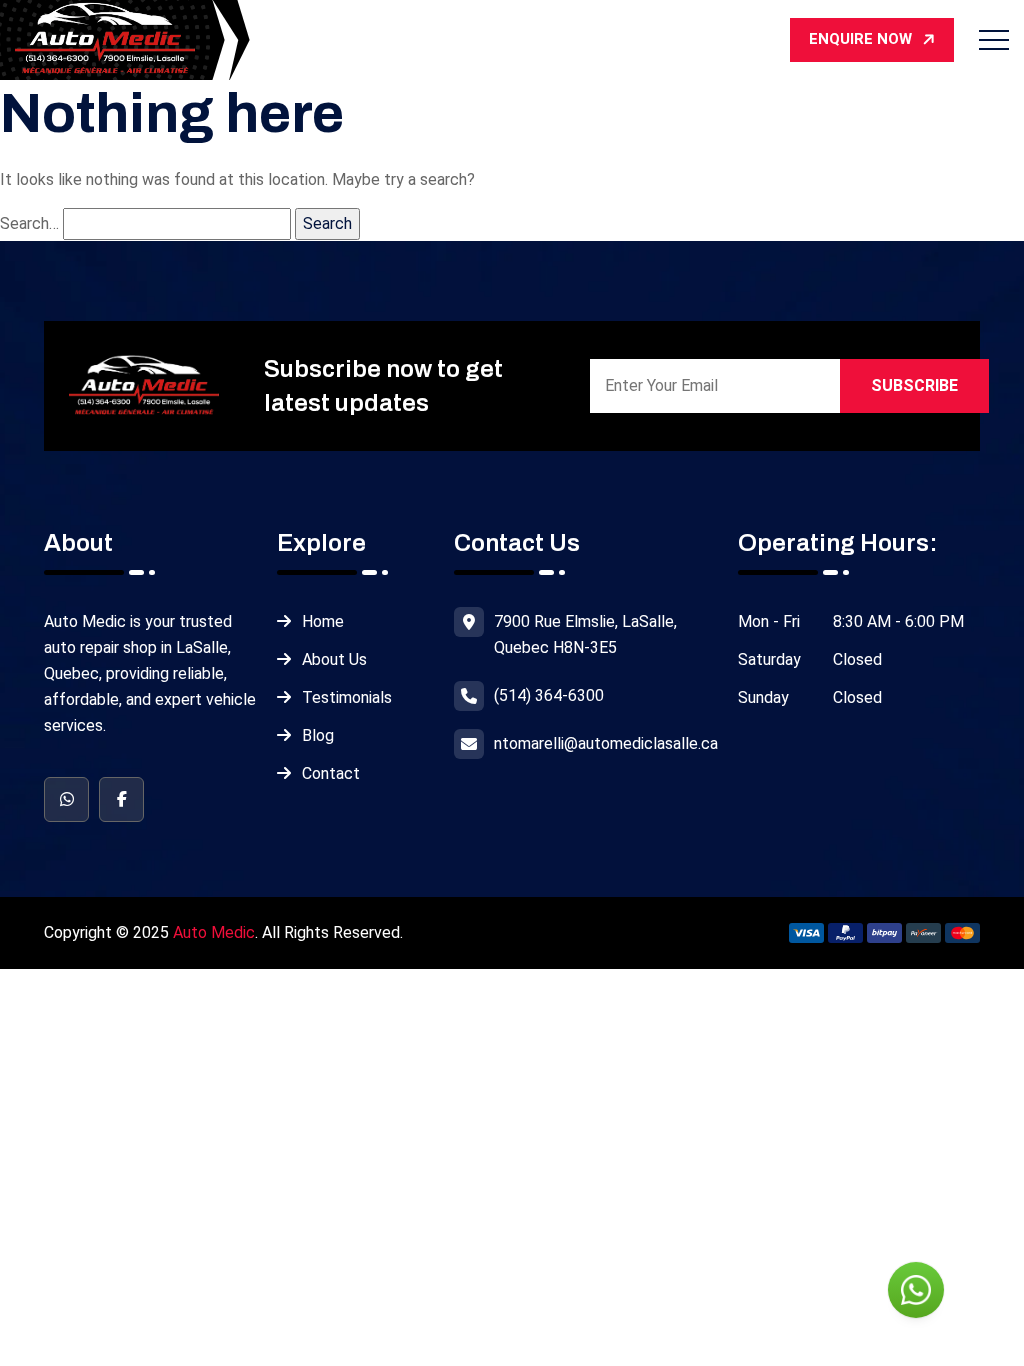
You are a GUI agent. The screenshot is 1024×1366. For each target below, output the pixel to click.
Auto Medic (214, 932)
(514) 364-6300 (549, 695)
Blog (318, 735)
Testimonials (347, 697)
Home (323, 621)
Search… (29, 223)
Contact (331, 773)
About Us (334, 659)
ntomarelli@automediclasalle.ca (606, 743)
